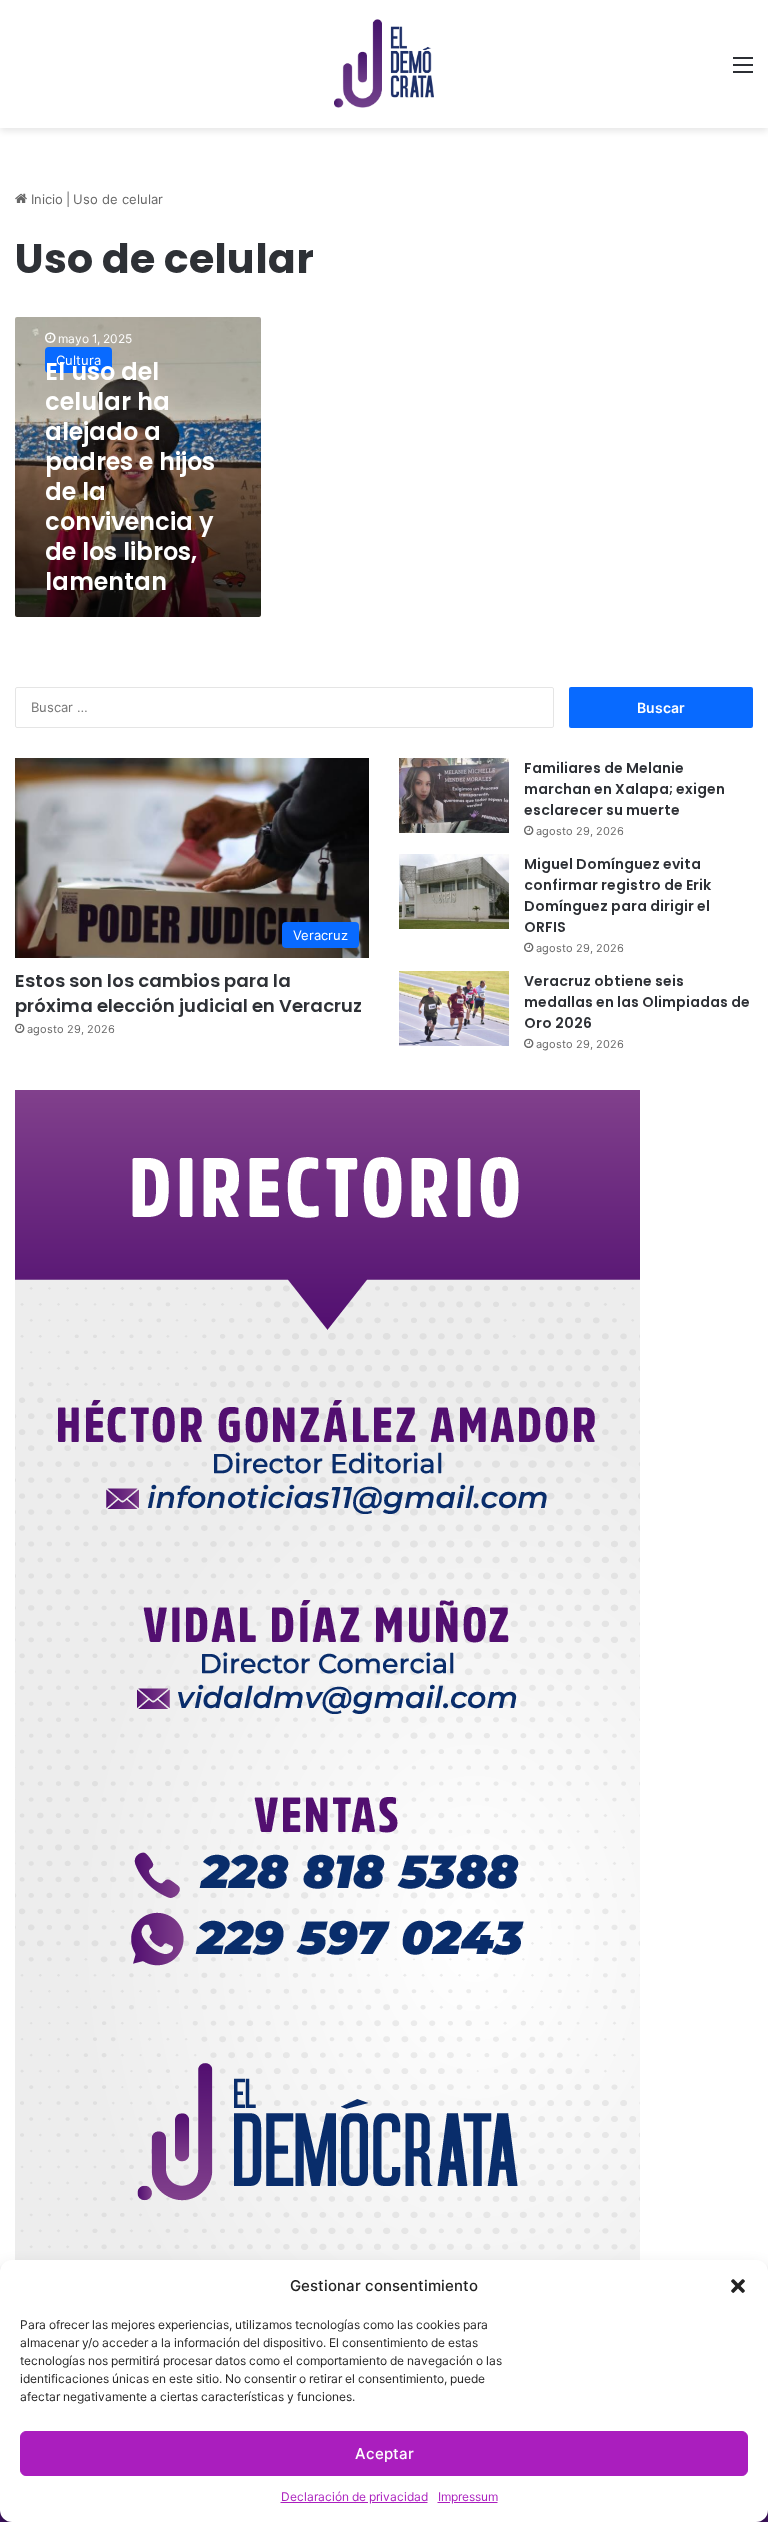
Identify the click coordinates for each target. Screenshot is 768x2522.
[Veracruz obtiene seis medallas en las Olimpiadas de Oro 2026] (454, 1008)
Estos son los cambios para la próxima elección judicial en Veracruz (188, 993)
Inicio (45, 199)
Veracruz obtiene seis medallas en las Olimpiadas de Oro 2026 (637, 1002)
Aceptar (384, 2453)
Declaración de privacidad (354, 2496)
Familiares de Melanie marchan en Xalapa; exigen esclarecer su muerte (624, 789)
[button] (738, 2286)
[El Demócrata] (384, 64)
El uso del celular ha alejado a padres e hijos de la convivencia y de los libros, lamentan (130, 476)
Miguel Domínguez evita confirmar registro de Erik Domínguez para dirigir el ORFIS (617, 895)
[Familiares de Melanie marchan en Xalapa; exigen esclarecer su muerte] (454, 795)
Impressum (468, 2496)
